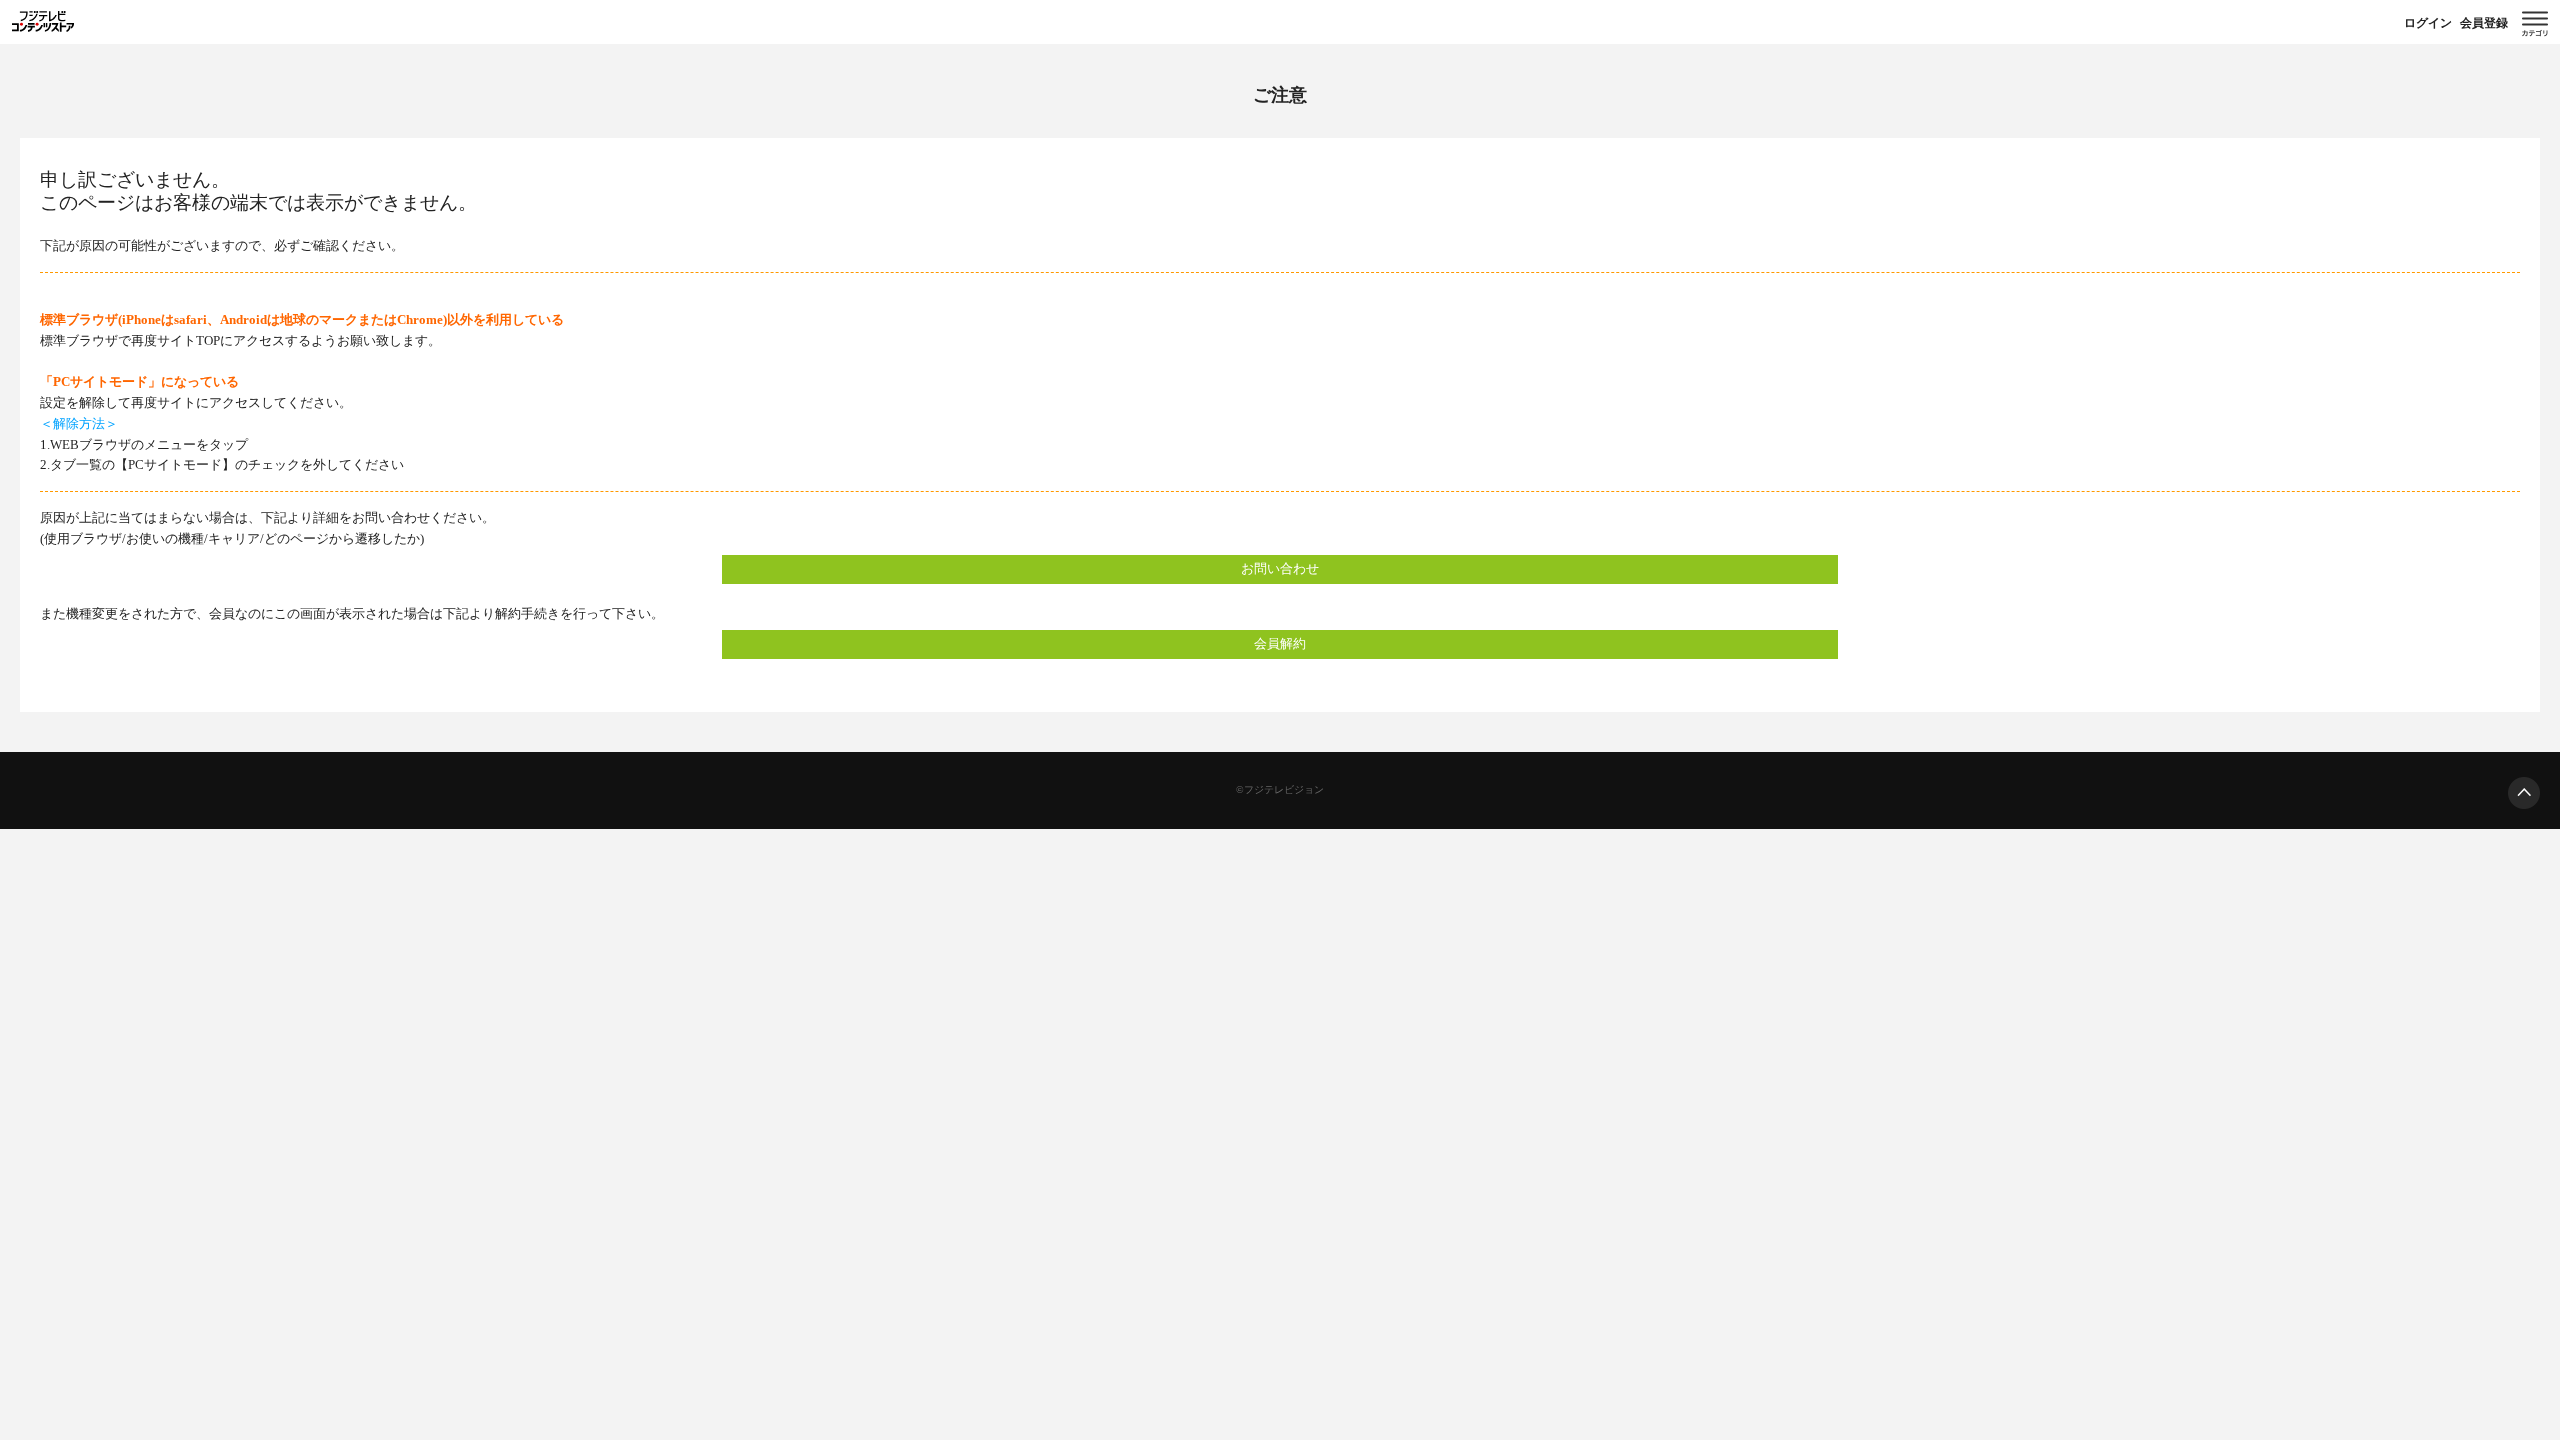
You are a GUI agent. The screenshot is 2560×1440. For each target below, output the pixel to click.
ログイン (2428, 23)
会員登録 (2484, 23)
